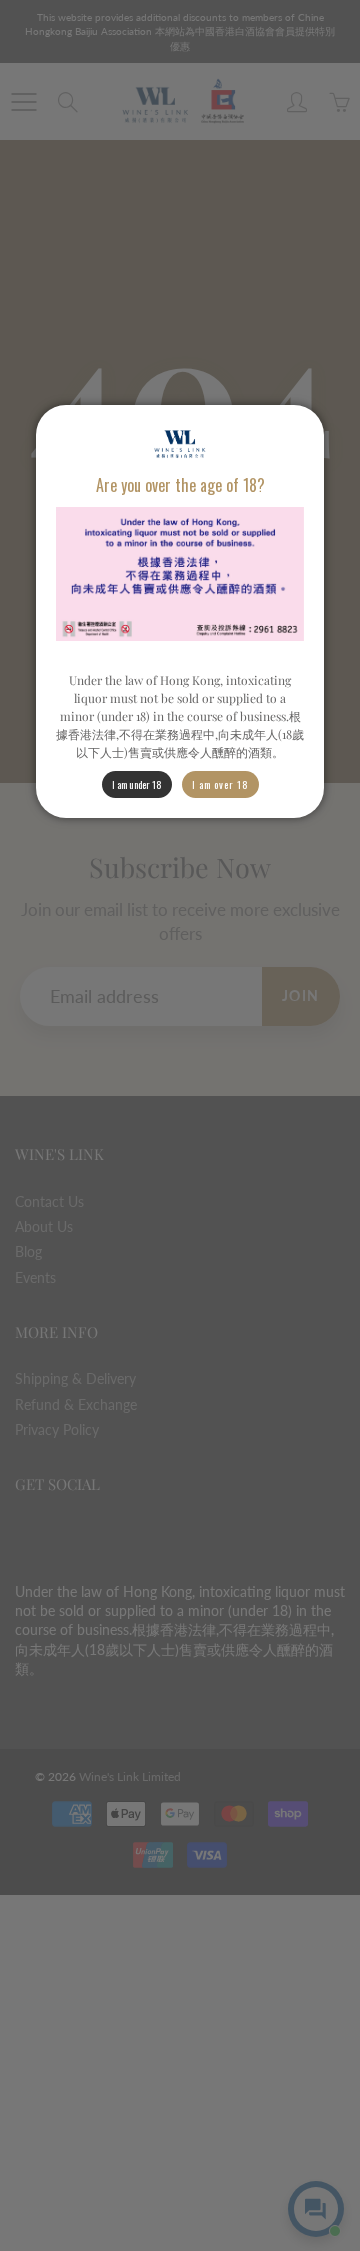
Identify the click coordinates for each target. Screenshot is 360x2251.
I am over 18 (220, 784)
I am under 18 (137, 784)
